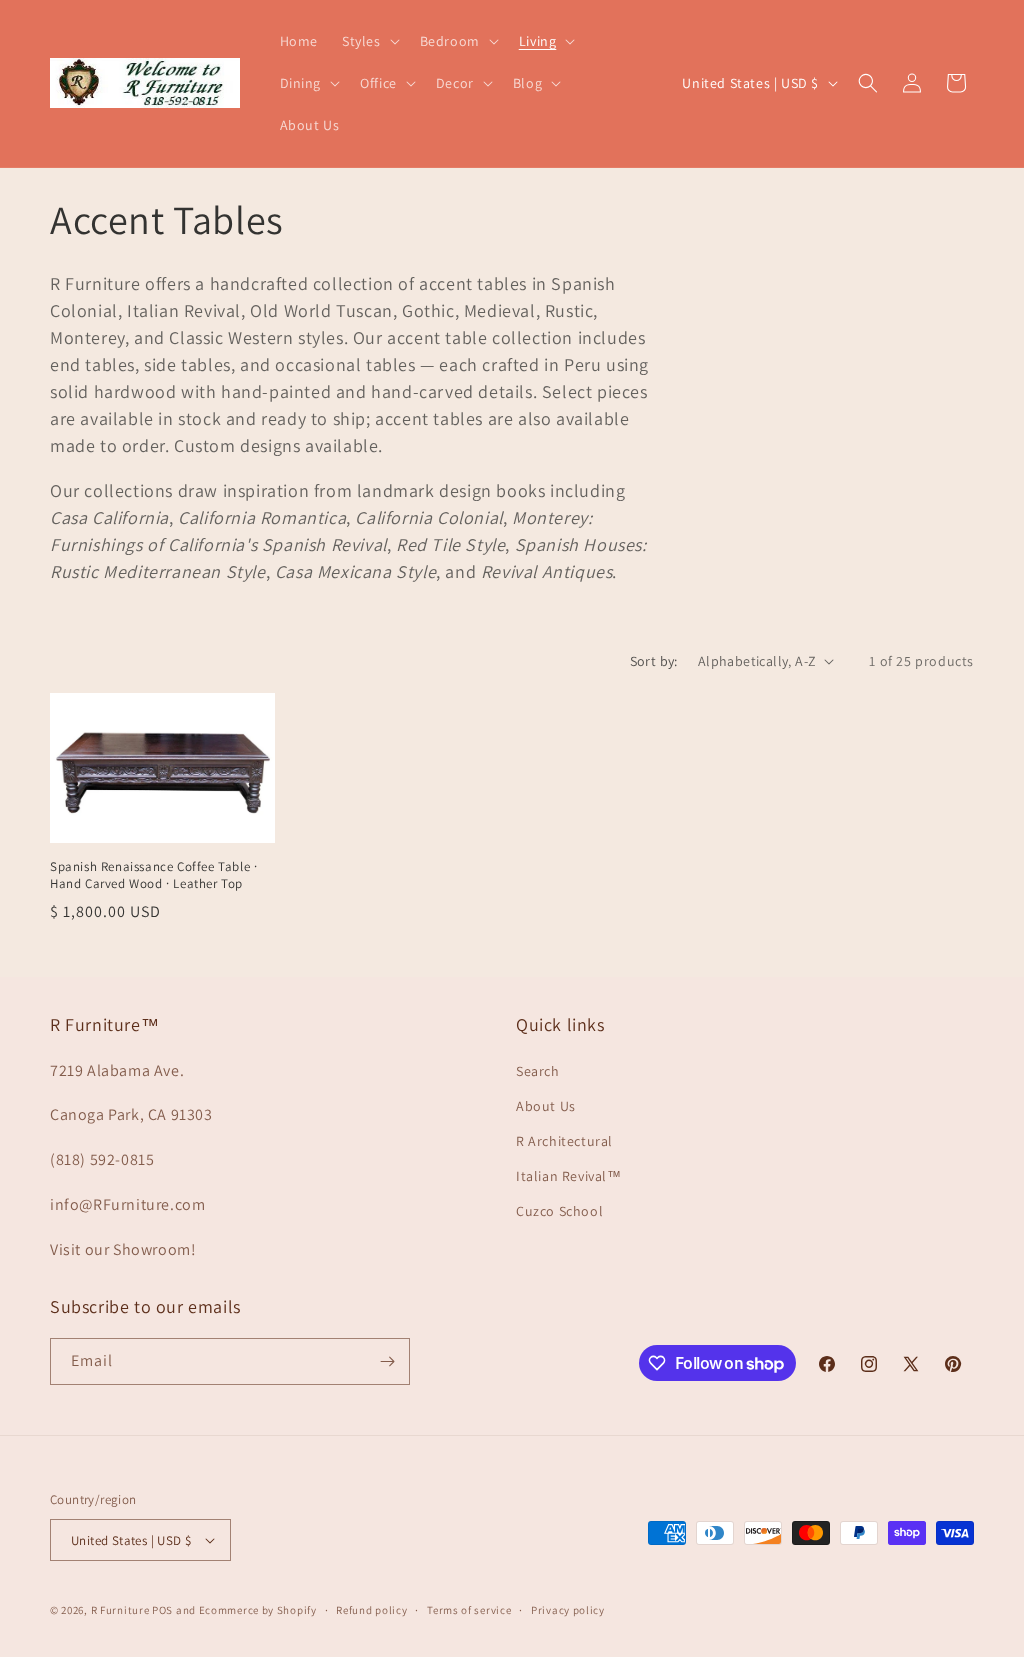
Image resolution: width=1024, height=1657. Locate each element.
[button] (369, 41)
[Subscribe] (387, 1361)
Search (538, 1071)
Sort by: (654, 661)
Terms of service (469, 1610)
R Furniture (120, 1610)
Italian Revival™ (569, 1176)
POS (162, 1610)
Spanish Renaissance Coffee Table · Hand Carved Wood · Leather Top (153, 875)
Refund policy (371, 1610)
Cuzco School (559, 1211)
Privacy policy (568, 1610)
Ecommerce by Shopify (258, 1610)
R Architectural (564, 1141)
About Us (546, 1106)
